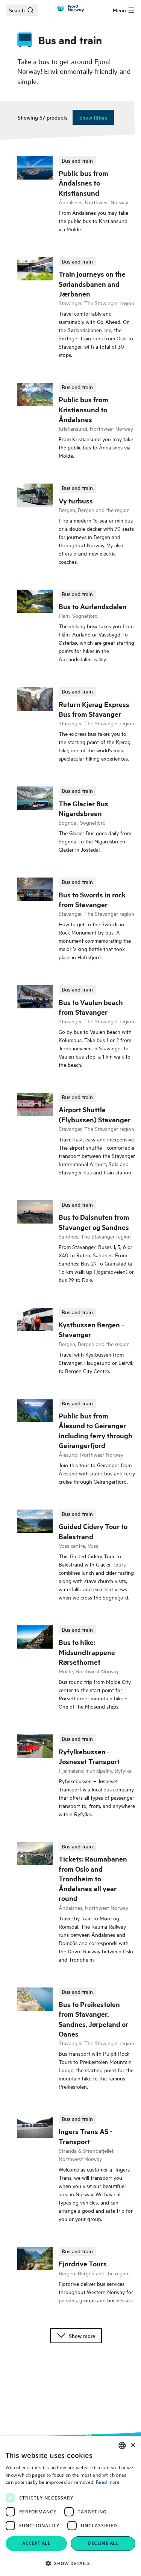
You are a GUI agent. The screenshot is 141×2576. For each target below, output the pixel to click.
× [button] (133, 2445)
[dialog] (70, 2506)
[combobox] (122, 2446)
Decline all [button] (103, 2543)
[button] (70, 2563)
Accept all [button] (36, 2543)
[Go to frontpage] (71, 8)
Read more (108, 2482)
